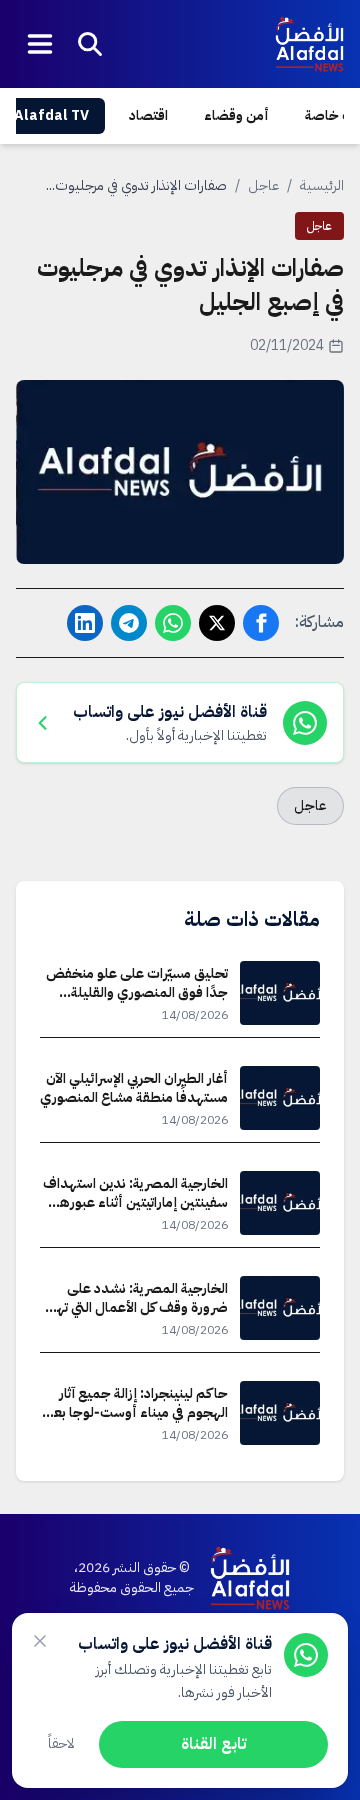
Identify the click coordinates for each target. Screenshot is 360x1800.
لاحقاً (61, 1743)
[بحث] (90, 44)
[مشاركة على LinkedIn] (85, 623)
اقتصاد (148, 115)
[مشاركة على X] (217, 623)
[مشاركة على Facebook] (261, 623)
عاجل (263, 185)
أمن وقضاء (236, 115)
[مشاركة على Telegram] (129, 623)
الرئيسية (322, 185)
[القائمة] (40, 44)
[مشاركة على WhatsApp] (173, 623)
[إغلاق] (40, 1641)
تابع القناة (213, 1744)
